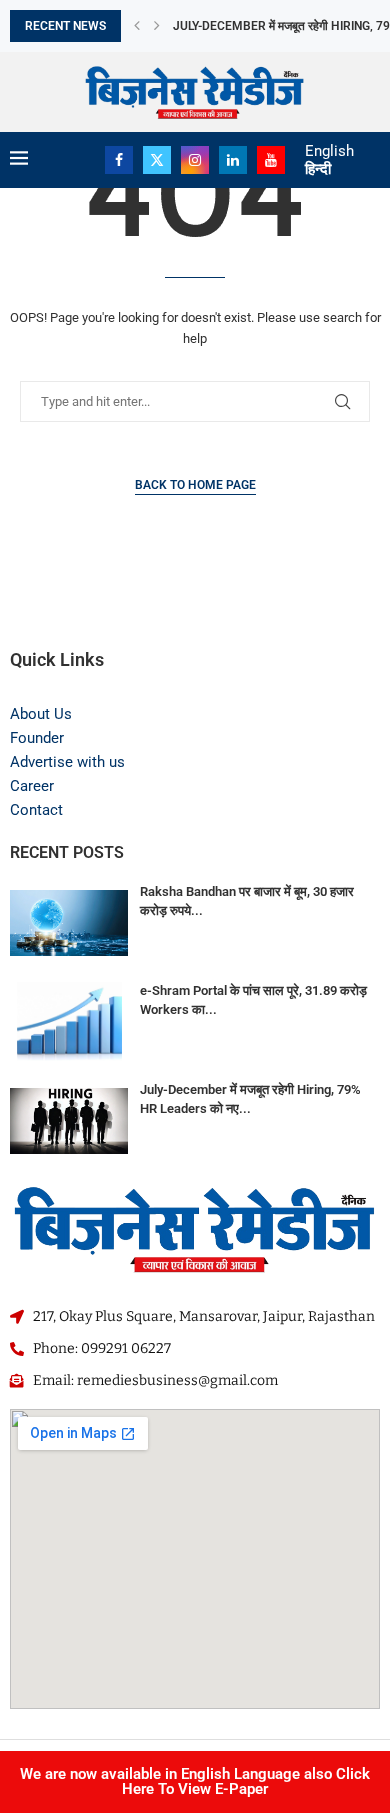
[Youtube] (271, 160)
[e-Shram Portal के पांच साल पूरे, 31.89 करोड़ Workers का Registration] (69, 1021)
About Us (41, 714)
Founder (37, 738)
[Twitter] (157, 160)
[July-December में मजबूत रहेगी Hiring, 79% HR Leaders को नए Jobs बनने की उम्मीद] (69, 1120)
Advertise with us (67, 762)
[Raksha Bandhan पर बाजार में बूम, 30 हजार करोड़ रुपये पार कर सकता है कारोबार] (69, 922)
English (329, 151)
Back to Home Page (195, 485)
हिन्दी (318, 169)
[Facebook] (119, 160)
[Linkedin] (233, 160)
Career (32, 786)
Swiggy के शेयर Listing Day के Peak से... (280, 27)
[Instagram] (195, 160)
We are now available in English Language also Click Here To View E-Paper (195, 1781)
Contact (36, 810)
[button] (137, 26)
